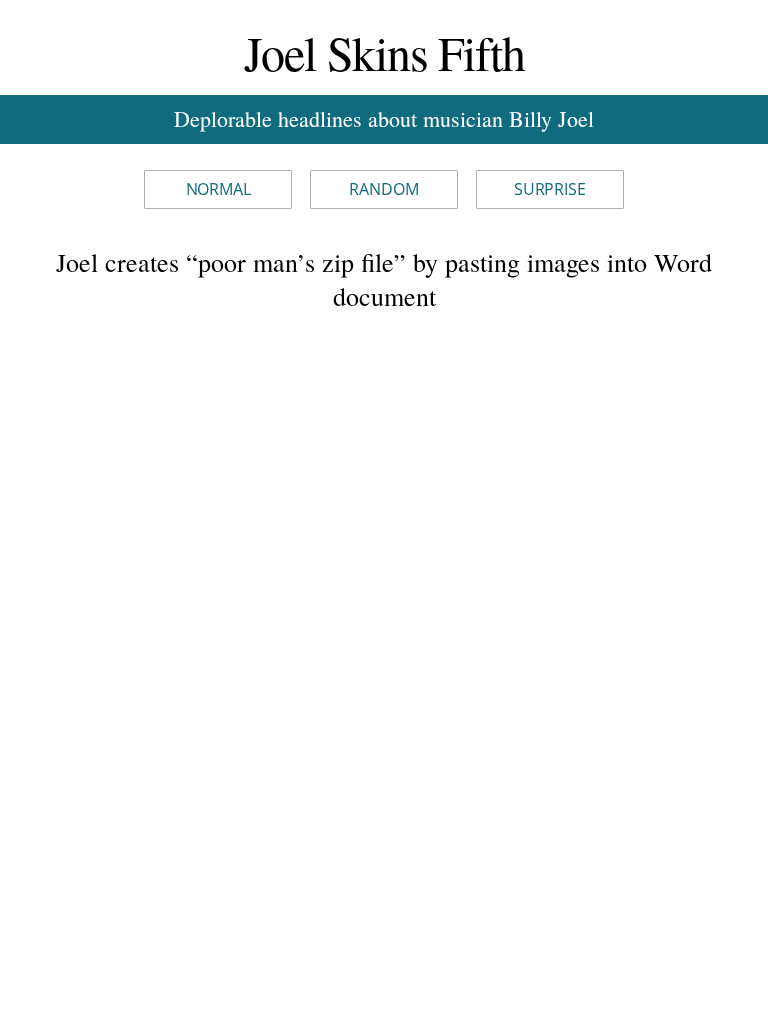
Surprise (550, 189)
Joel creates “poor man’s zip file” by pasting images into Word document (384, 279)
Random (383, 189)
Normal (218, 189)
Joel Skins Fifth (384, 52)
